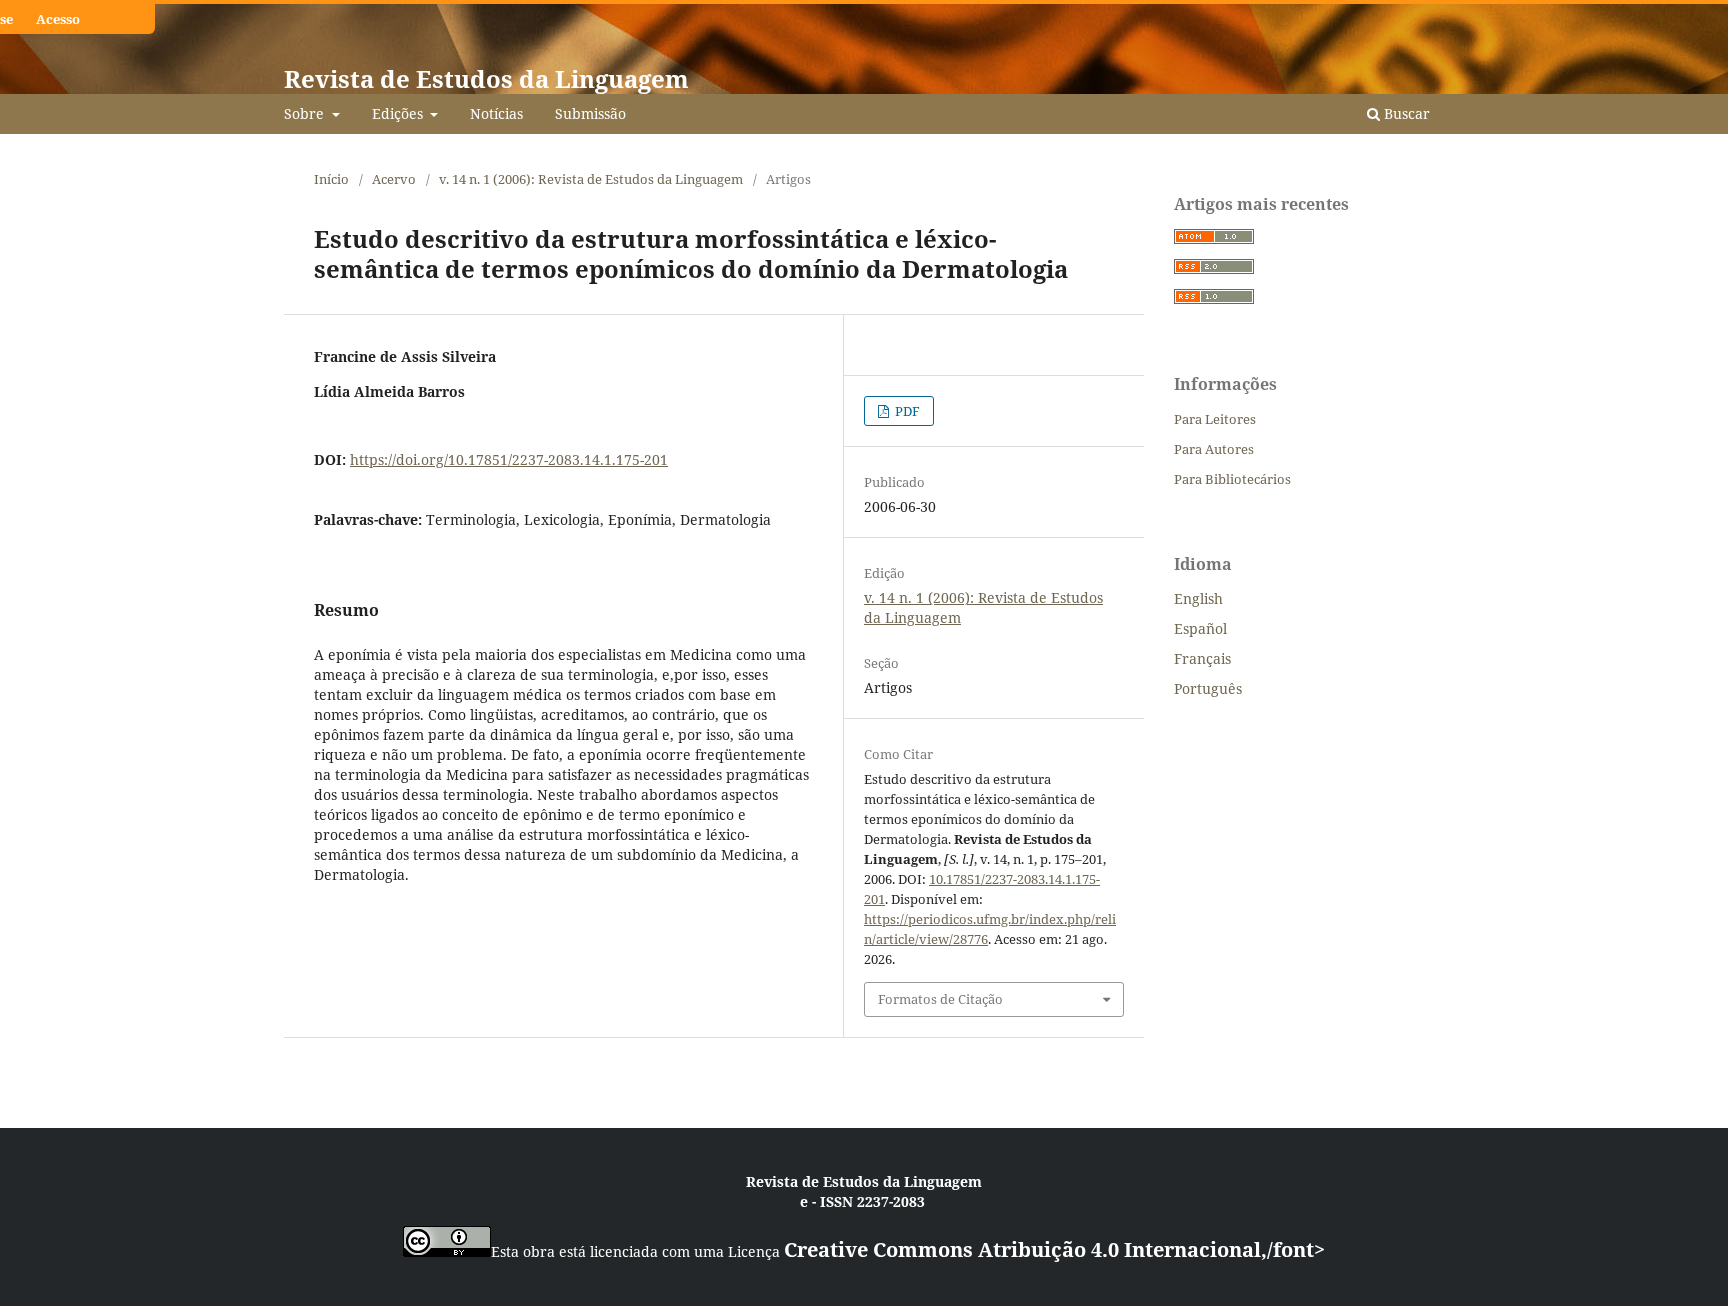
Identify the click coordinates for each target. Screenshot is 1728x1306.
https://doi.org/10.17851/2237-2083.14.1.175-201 (509, 459)
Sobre (306, 113)
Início (331, 179)
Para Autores (1214, 449)
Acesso (58, 19)
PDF (906, 411)
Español (1200, 628)
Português (1208, 688)
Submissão (590, 113)
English (1198, 598)
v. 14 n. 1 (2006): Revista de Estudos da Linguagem (591, 179)
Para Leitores (1215, 419)
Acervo (394, 179)
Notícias (496, 113)
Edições (399, 113)
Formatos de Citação (940, 999)
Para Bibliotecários (1232, 479)
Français (1202, 658)
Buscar (1405, 113)
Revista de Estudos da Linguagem (486, 78)
